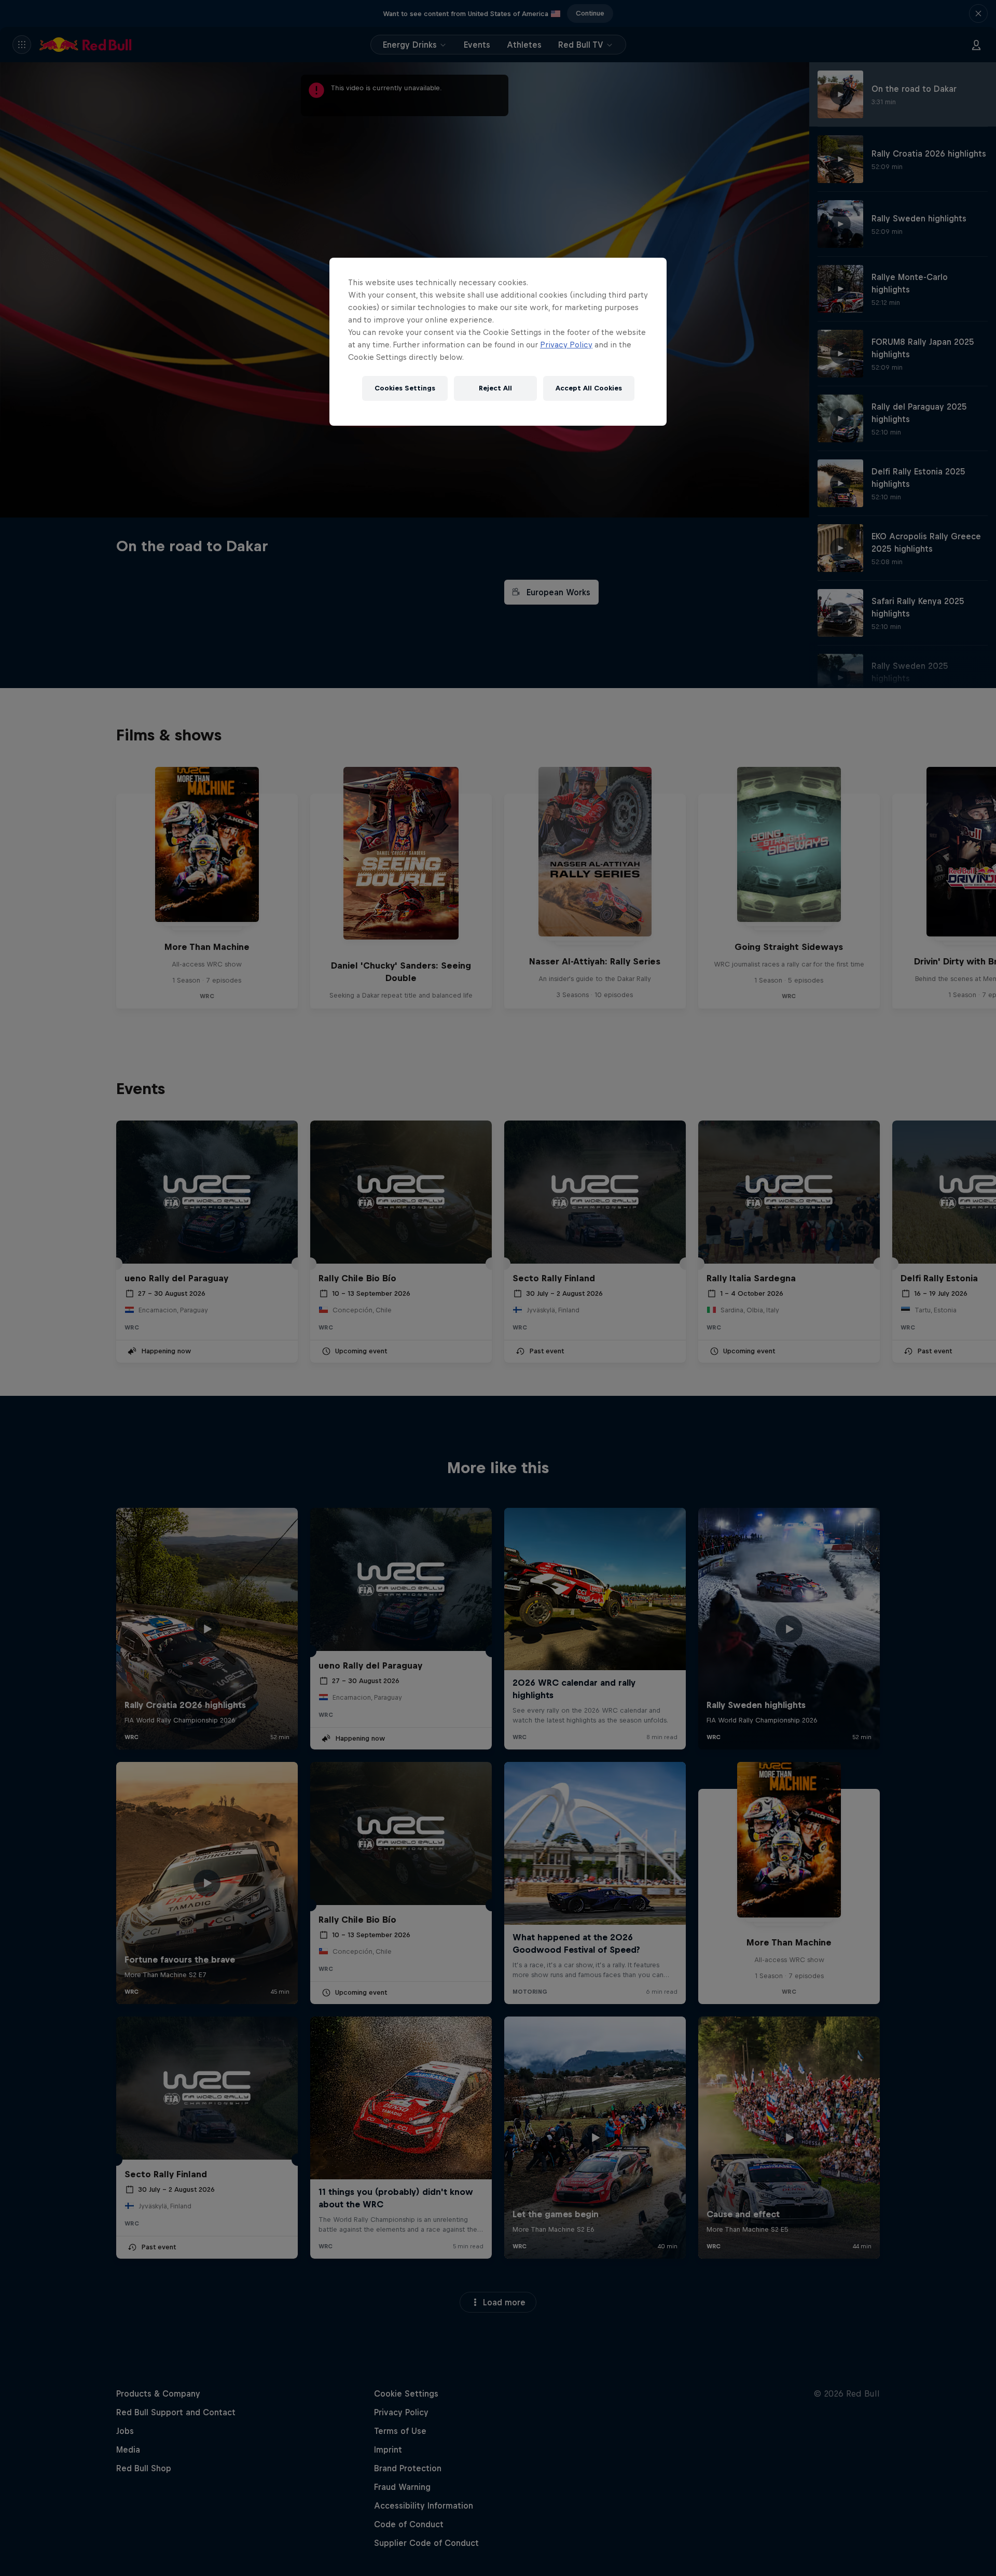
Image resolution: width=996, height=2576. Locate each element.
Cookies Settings (405, 388)
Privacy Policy (566, 345)
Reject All (495, 388)
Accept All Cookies (589, 388)
